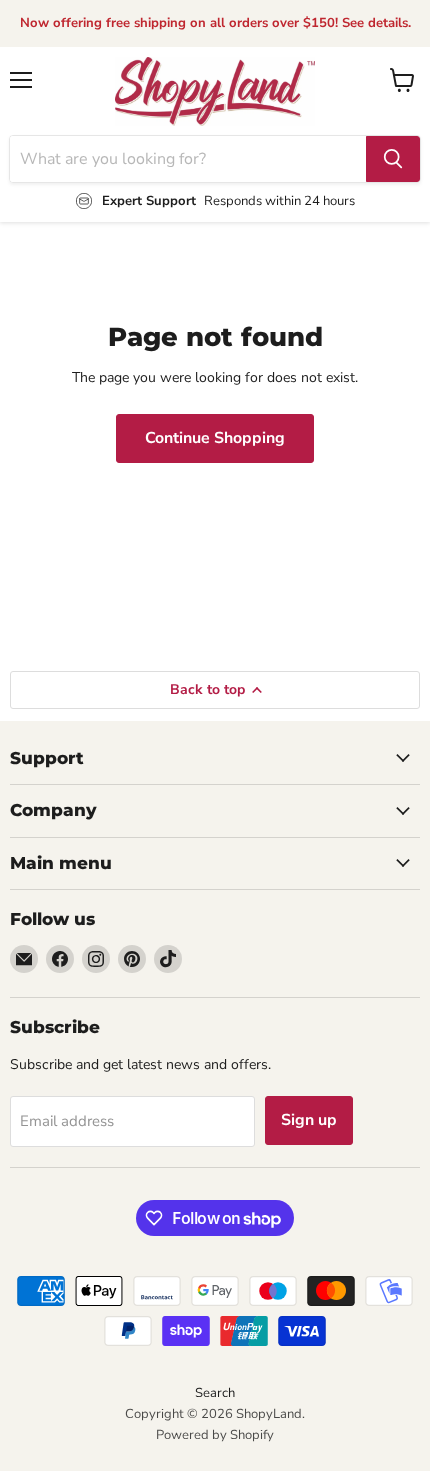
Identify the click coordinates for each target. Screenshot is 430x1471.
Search (215, 1393)
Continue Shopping (215, 438)
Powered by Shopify (215, 1435)
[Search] (393, 159)
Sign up (309, 1120)
